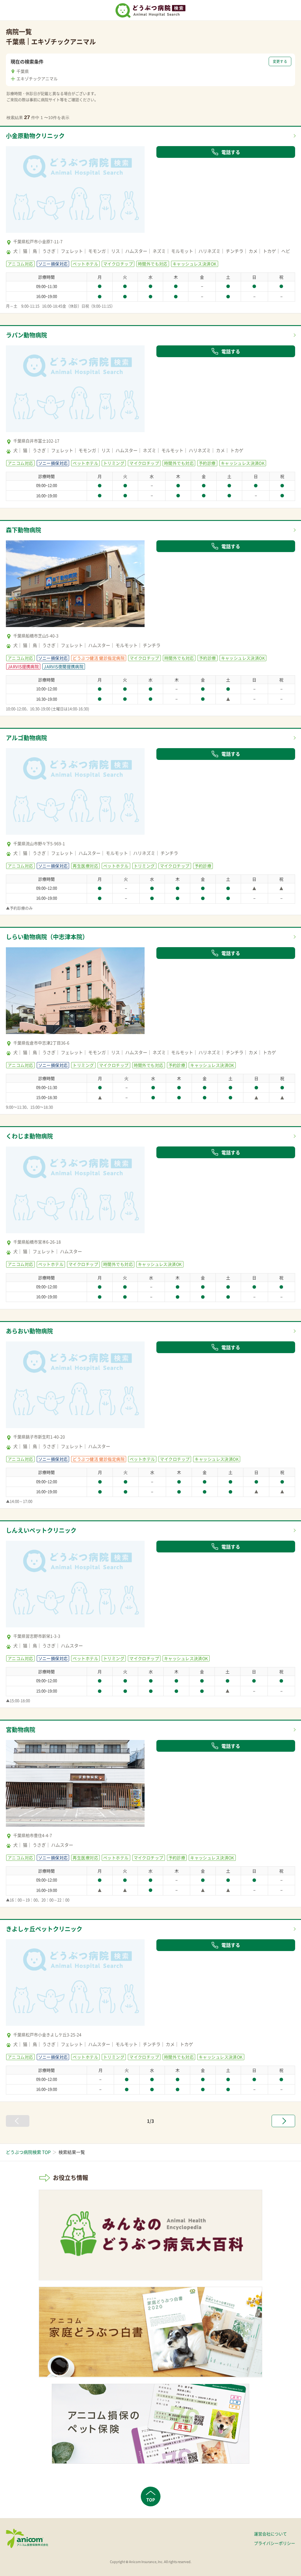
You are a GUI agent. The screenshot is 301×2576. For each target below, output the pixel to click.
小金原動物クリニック (35, 136)
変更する (280, 61)
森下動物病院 (24, 530)
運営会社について (270, 2534)
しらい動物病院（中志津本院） (47, 937)
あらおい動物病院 (29, 1331)
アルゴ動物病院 (26, 738)
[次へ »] (283, 2121)
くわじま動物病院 (29, 1136)
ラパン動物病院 (26, 335)
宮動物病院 (21, 1730)
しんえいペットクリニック (41, 1530)
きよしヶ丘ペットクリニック (44, 1929)
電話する (231, 152)
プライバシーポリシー (275, 2543)
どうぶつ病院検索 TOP (28, 2152)
